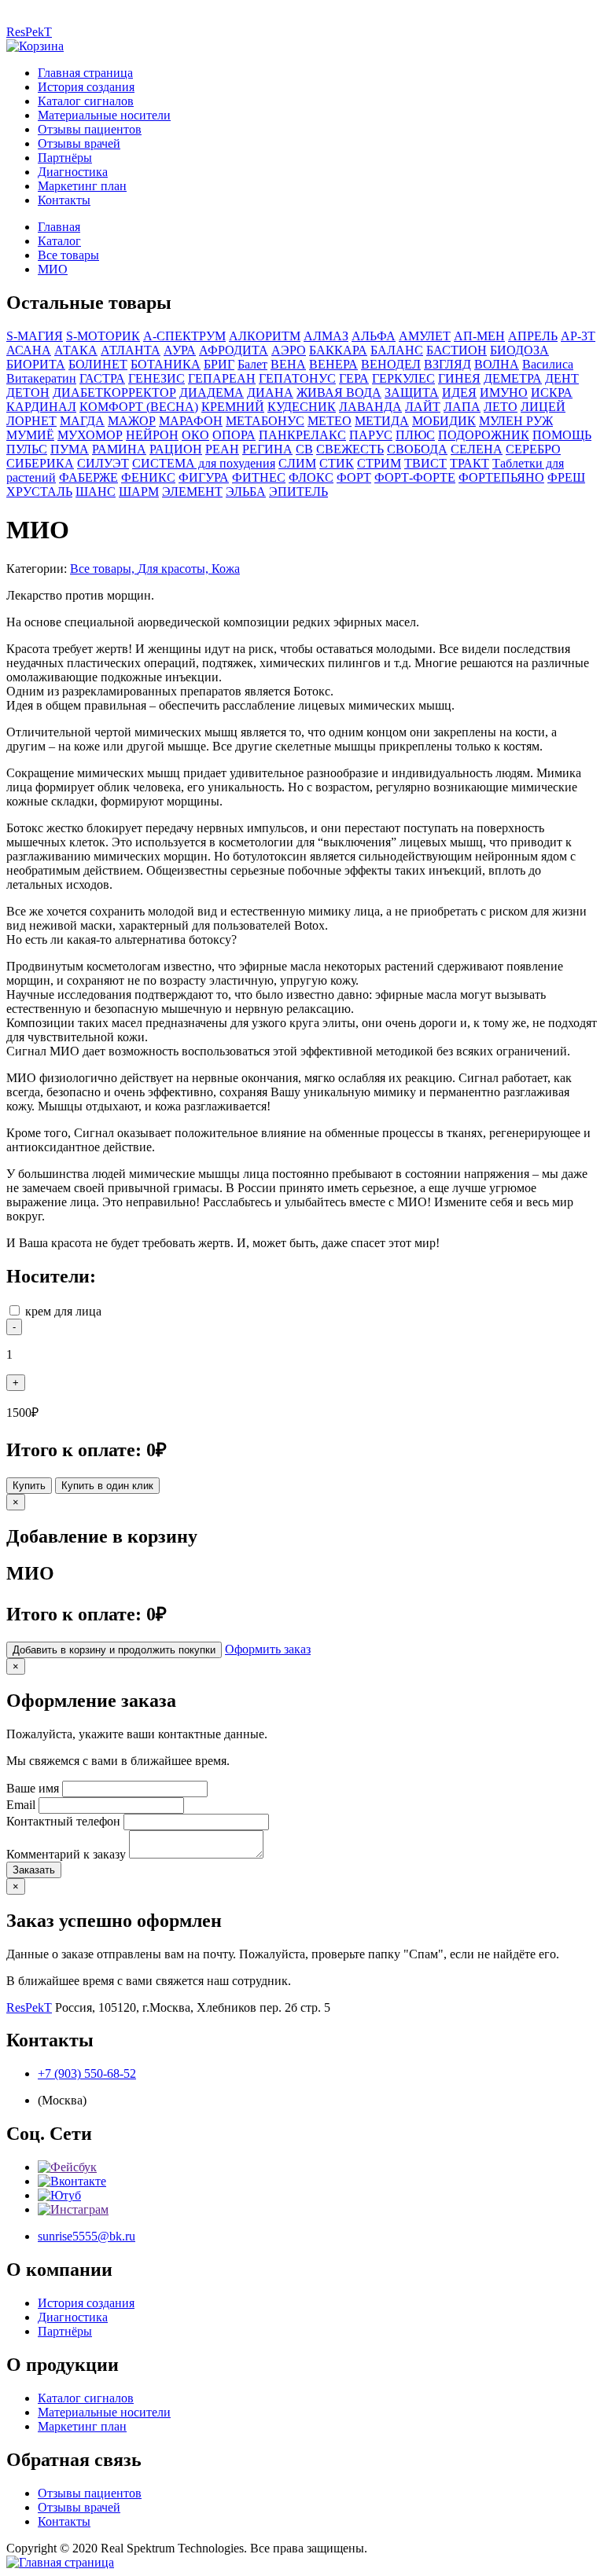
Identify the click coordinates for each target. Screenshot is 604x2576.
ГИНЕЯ (459, 378)
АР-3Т (578, 336)
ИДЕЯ (459, 393)
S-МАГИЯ (35, 336)
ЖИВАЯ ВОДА (339, 393)
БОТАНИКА (166, 364)
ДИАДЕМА (212, 393)
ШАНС (96, 492)
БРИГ (219, 364)
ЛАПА (462, 407)
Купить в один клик (107, 1486)
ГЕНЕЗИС (157, 378)
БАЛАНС (397, 350)
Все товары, (104, 569)
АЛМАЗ (326, 336)
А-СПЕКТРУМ (184, 336)
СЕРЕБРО (533, 449)
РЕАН (222, 449)
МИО (53, 269)
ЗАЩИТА (412, 393)
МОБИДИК (444, 421)
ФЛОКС (311, 477)
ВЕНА (288, 364)
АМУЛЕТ (425, 336)
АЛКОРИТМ (265, 336)
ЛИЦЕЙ (543, 407)
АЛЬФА (374, 336)
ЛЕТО (501, 407)
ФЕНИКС (148, 477)
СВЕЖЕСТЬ (350, 449)
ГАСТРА (102, 378)
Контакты (64, 200)
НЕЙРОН (152, 435)
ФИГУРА (204, 477)
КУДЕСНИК (302, 407)
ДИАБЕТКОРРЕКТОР (114, 393)
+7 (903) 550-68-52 (87, 2073)
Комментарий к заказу (66, 1854)
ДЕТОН (28, 393)
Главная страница (85, 73)
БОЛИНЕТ (98, 364)
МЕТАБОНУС (265, 421)
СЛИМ (297, 463)
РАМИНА (119, 449)
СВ (304, 449)
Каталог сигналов (86, 101)
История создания (86, 87)
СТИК (337, 463)
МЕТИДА (382, 421)
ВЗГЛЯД (447, 364)
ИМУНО (504, 393)
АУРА (180, 350)
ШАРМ (139, 492)
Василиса (548, 364)
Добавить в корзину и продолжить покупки (114, 1650)
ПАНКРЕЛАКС (302, 435)
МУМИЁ (30, 435)
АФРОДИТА (234, 350)
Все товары (68, 255)
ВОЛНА (497, 364)
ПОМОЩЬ (562, 435)
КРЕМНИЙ (233, 407)
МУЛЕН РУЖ (516, 421)
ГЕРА (354, 378)
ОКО (195, 435)
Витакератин (41, 378)
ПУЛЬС (27, 449)
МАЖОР (132, 421)
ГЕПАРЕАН (222, 378)
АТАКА (76, 350)
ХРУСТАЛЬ (39, 492)
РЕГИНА (267, 449)
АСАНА (29, 350)
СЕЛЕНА (477, 449)
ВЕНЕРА (333, 364)
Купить (29, 1486)
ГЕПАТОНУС (297, 378)
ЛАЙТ (423, 407)
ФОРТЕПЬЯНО (501, 477)
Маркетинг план (82, 186)
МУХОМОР (90, 435)
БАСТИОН (457, 350)
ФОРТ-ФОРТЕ (415, 477)
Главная (59, 227)
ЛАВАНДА (370, 407)
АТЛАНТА (131, 350)
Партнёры (65, 158)
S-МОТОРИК (103, 336)
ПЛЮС (415, 435)
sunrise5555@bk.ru (87, 2236)
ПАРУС (371, 435)
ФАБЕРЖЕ (88, 477)
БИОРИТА (36, 364)
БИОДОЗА (519, 350)
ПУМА (70, 449)
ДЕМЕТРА (513, 378)
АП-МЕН (479, 336)
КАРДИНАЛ (41, 407)
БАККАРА (338, 350)
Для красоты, (175, 569)
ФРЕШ (566, 477)
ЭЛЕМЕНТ (192, 492)
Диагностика (73, 172)
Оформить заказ (268, 1649)
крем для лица (63, 1311)
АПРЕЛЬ (533, 336)
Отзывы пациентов (90, 129)
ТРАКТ (470, 463)
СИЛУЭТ (103, 463)
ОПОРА (234, 435)
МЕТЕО (330, 421)
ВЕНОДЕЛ (391, 364)
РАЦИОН (176, 449)
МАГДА (82, 421)
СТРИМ (379, 463)
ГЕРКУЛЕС (403, 378)
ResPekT (29, 32)
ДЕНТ (562, 378)
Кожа (226, 569)
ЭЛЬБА (246, 492)
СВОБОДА (417, 449)
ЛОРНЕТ (31, 421)
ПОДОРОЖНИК (484, 435)
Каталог (59, 241)
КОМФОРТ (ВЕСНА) (139, 407)
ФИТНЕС (259, 477)
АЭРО (289, 350)
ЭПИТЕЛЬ (298, 492)
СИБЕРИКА (40, 463)
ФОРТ (354, 477)
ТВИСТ (425, 463)
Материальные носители (104, 115)
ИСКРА (552, 393)
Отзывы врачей (79, 143)
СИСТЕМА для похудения (204, 463)
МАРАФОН (191, 421)
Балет (252, 364)
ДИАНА (270, 393)
